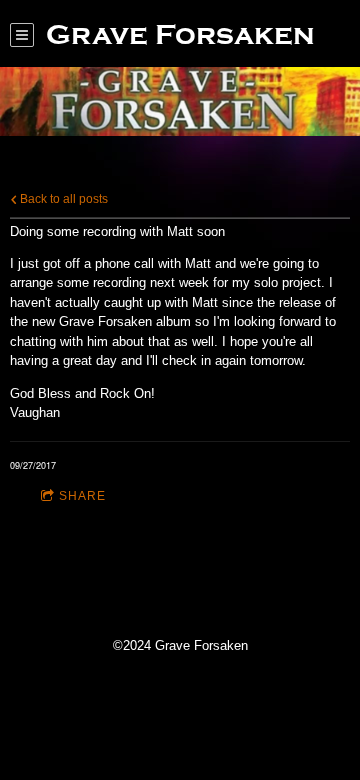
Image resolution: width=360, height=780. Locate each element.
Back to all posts (62, 198)
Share (82, 496)
